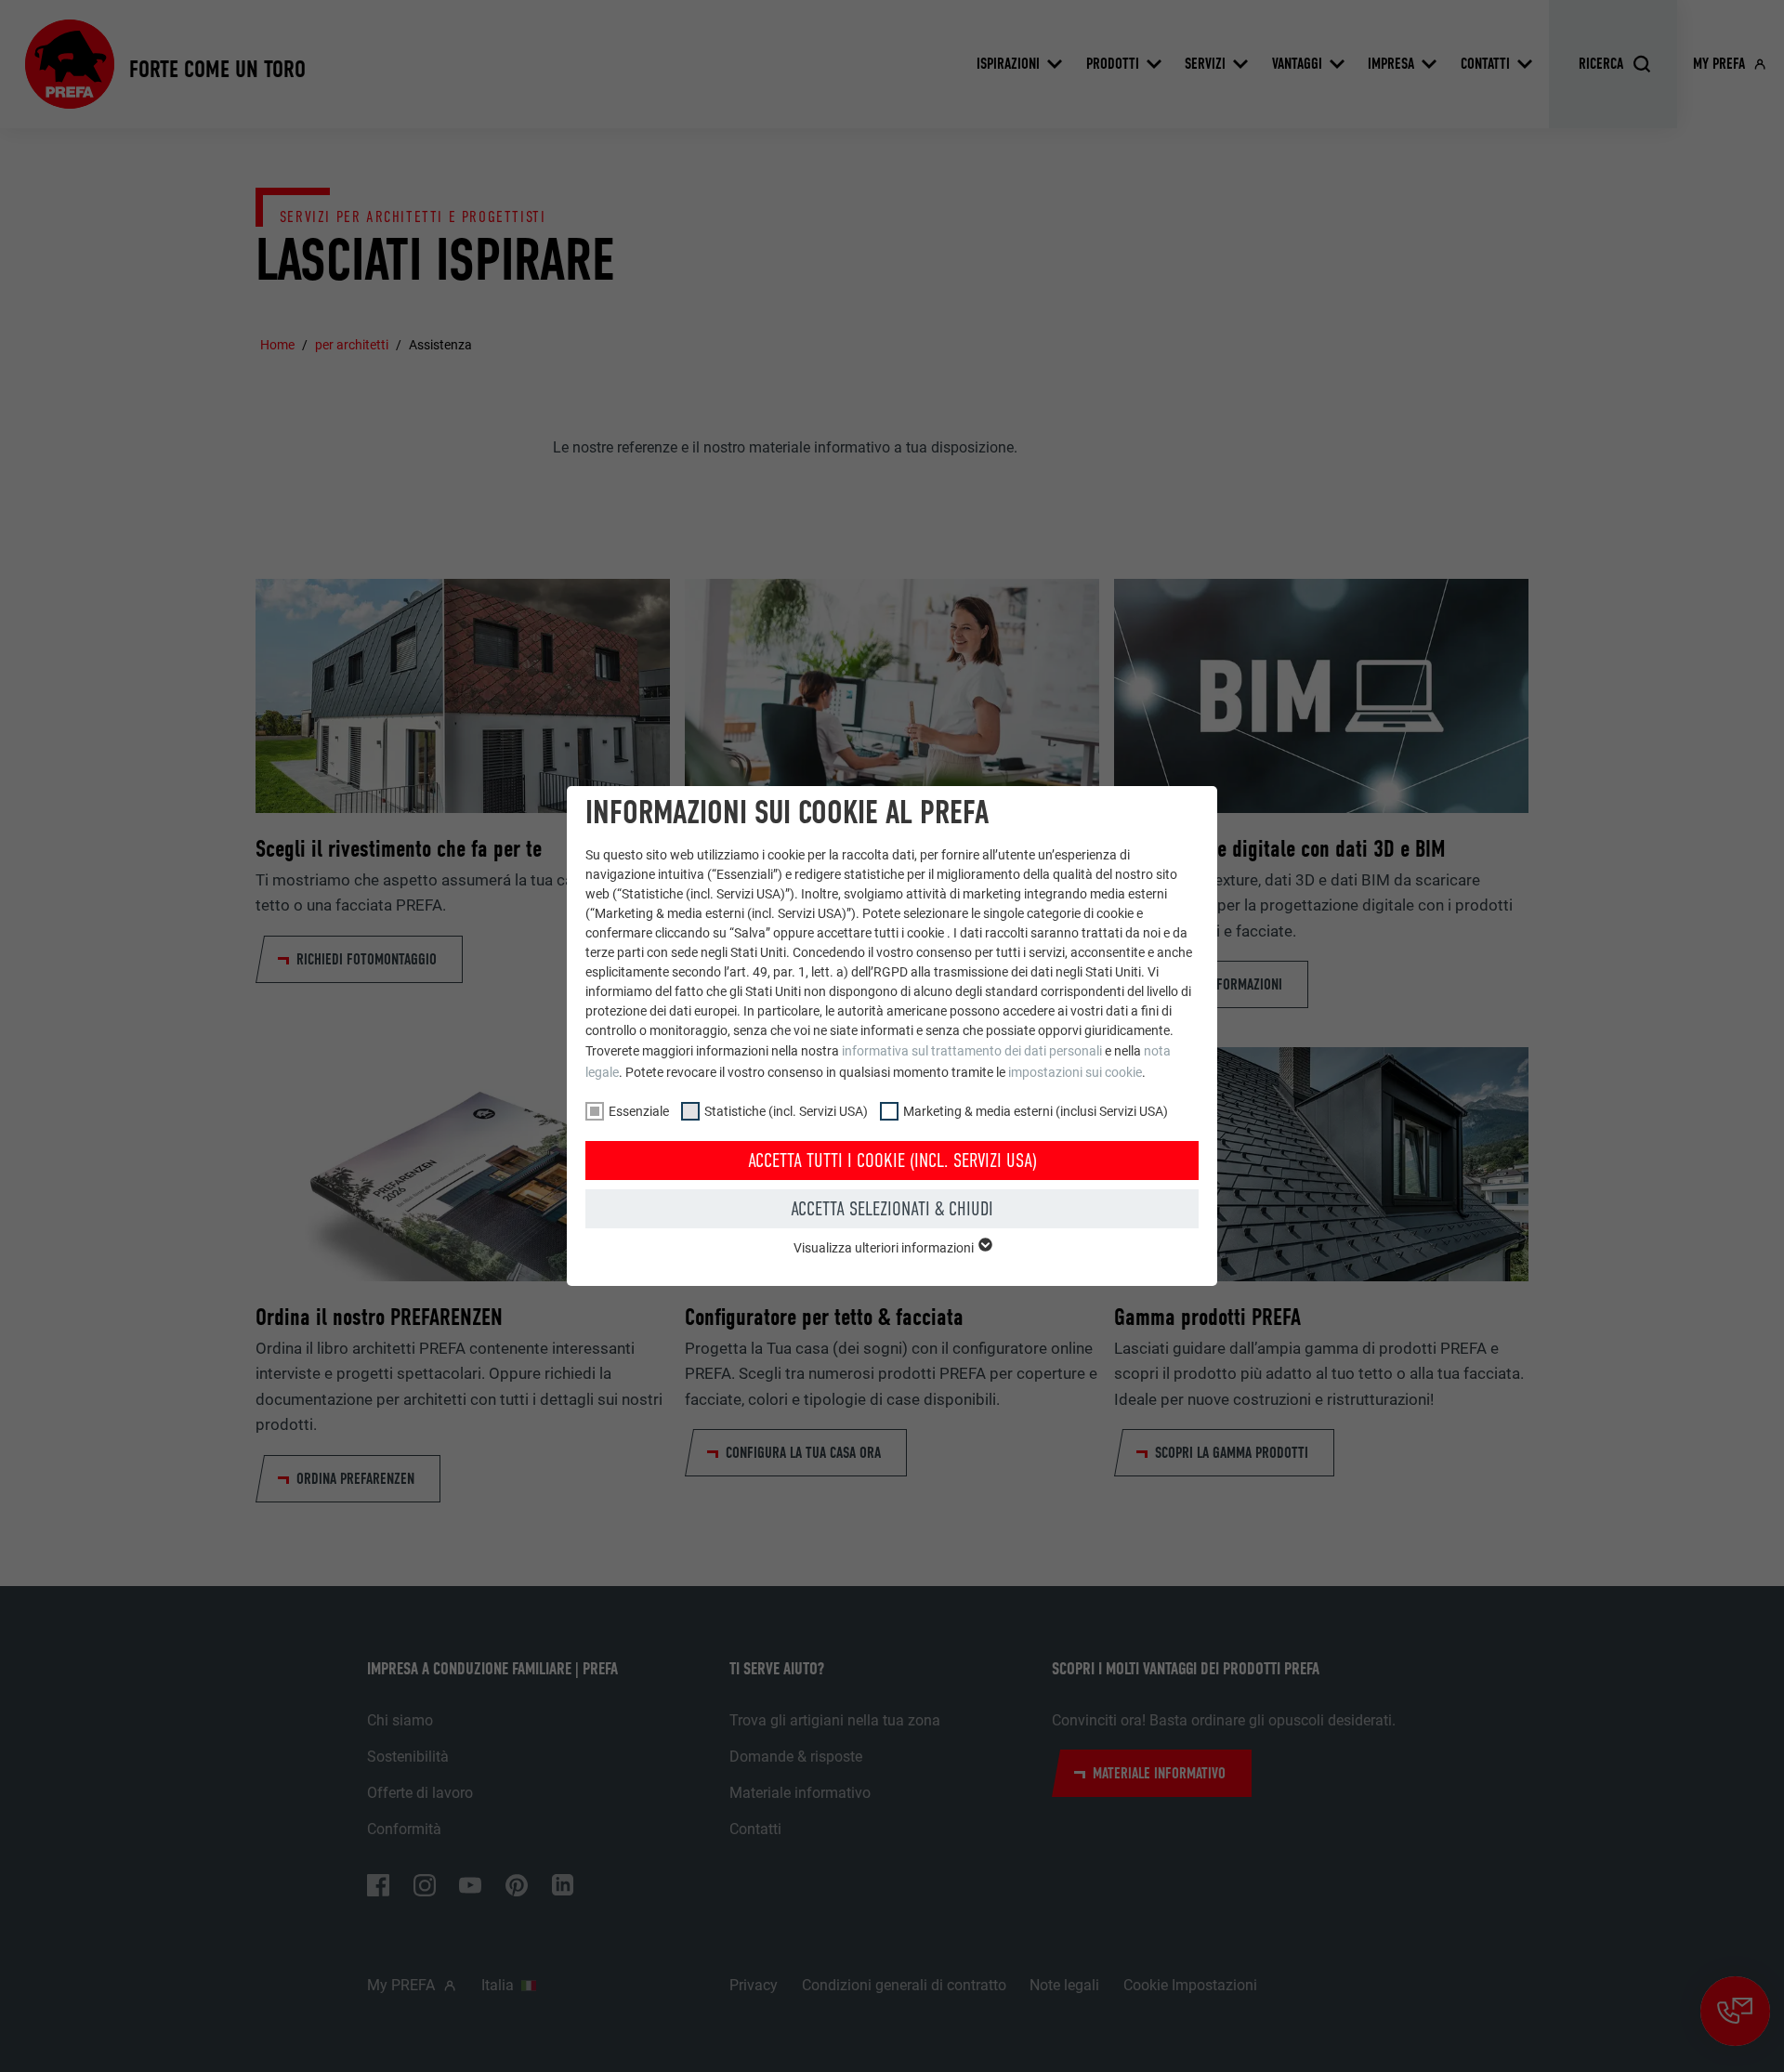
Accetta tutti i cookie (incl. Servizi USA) (892, 1161)
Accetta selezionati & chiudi (892, 1209)
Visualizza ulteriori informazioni (885, 1248)
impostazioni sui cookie (1075, 1072)
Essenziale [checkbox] (639, 1111)
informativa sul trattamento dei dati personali (972, 1051)
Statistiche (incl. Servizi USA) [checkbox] (786, 1111)
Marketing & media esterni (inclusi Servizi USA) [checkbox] (1036, 1111)
